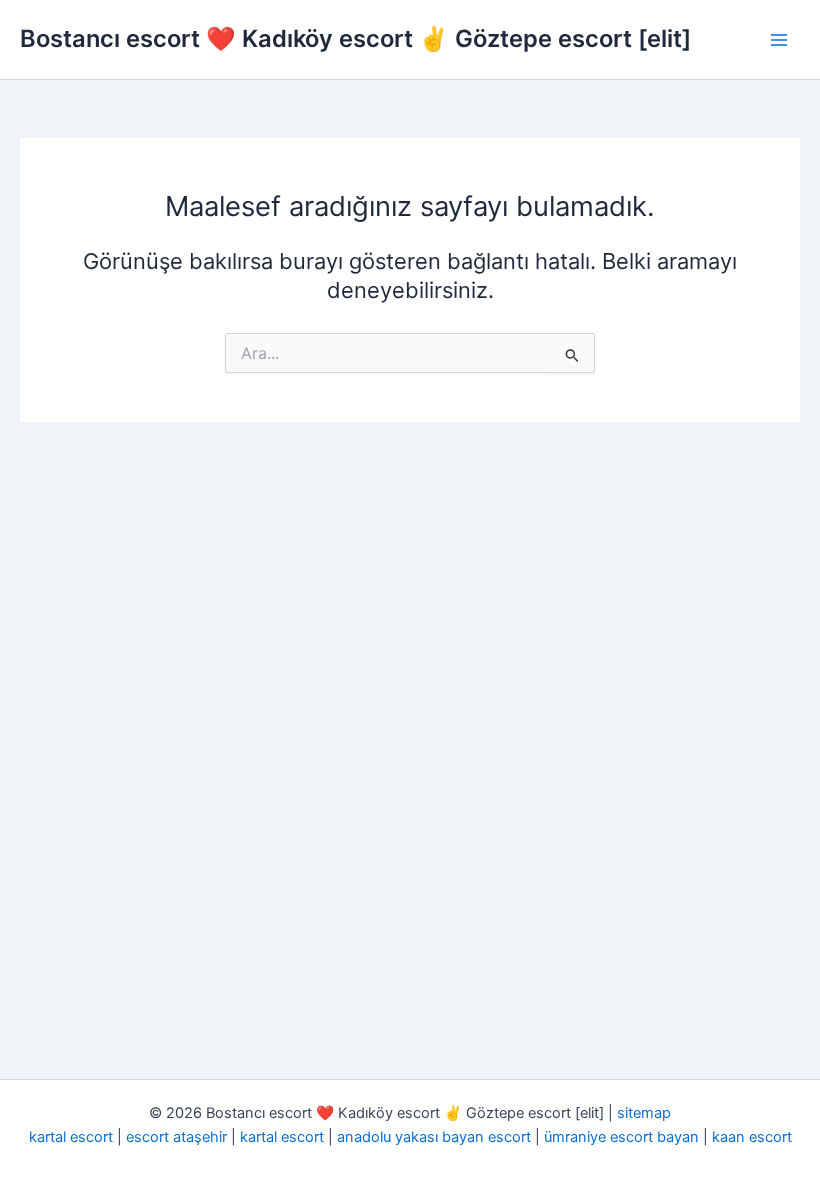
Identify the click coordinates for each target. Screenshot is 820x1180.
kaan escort (752, 1137)
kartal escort (71, 1137)
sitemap (644, 1113)
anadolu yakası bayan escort (434, 1137)
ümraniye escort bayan (621, 1137)
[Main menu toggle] (779, 40)
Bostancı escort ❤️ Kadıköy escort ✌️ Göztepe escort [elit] (355, 38)
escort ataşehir (176, 1137)
